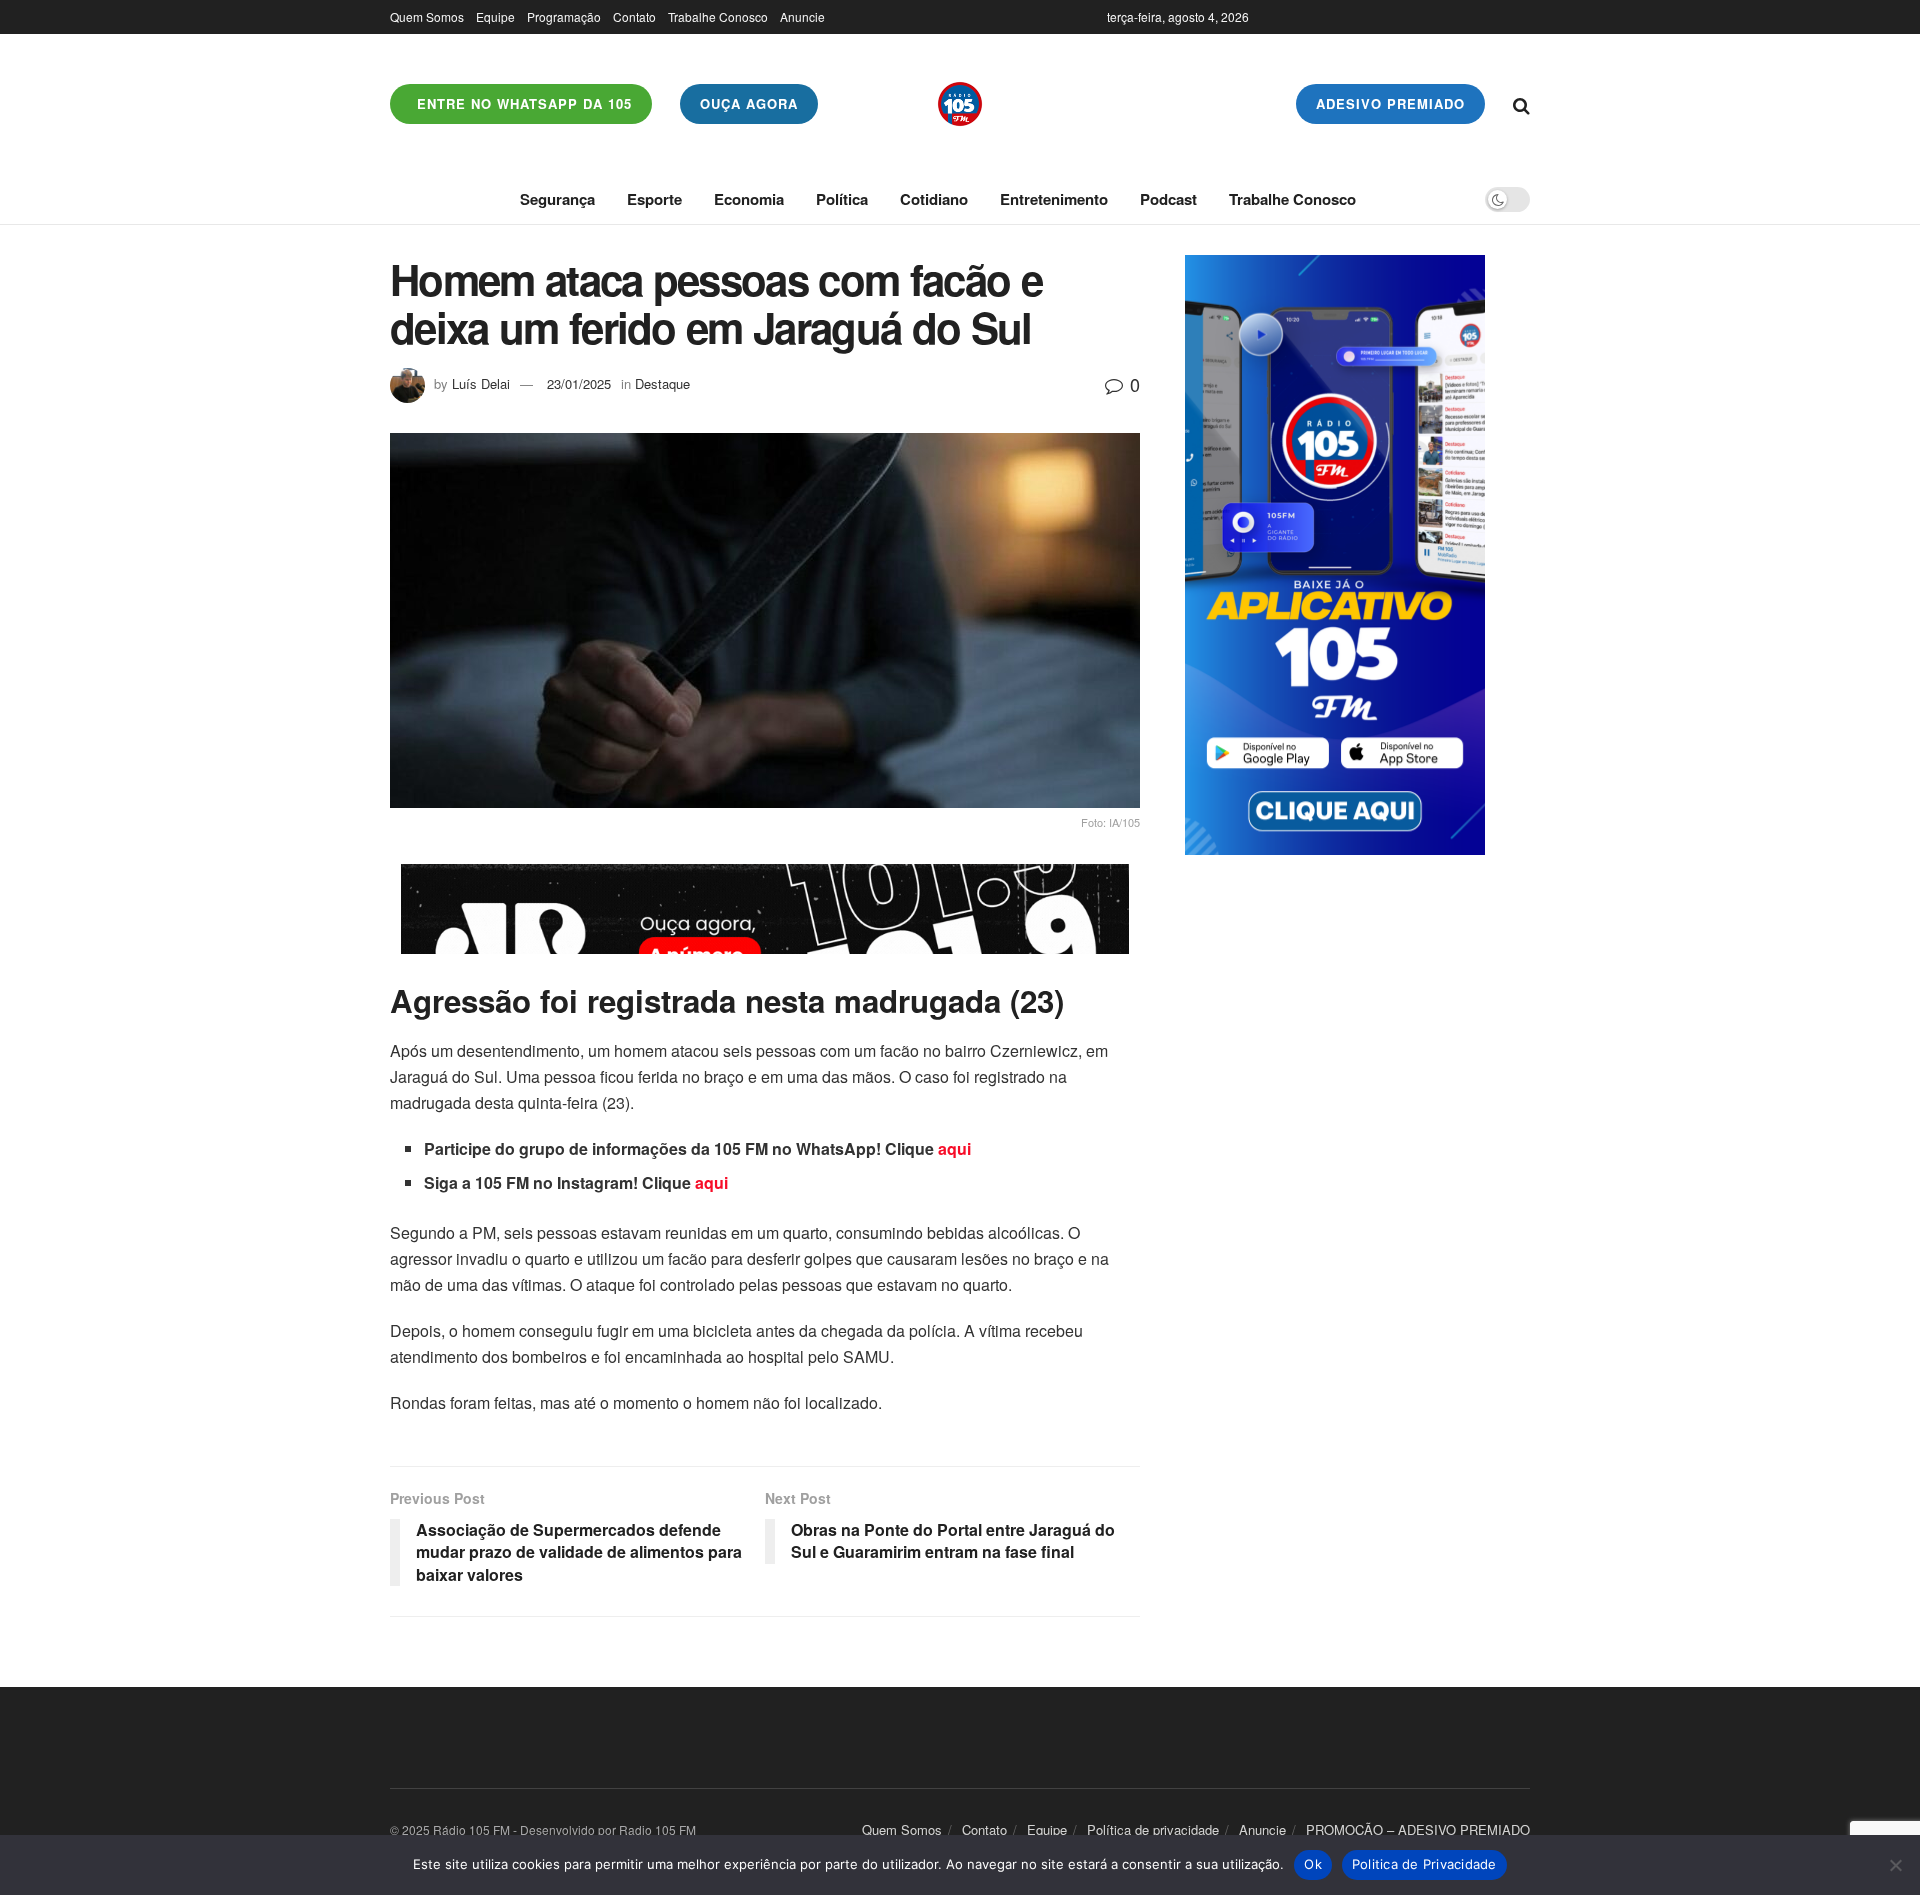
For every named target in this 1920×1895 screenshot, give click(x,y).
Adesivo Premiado (1390, 103)
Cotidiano (934, 199)
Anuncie (802, 16)
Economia (749, 199)
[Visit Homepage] (960, 104)
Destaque (662, 383)
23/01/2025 (579, 383)
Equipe (495, 16)
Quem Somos (427, 16)
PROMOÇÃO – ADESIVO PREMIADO (1418, 1829)
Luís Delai (481, 383)
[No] (1895, 1865)
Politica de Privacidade (1424, 1864)
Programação (564, 16)
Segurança (557, 199)
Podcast (1168, 199)
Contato (634, 16)
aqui (954, 1148)
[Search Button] (1521, 104)
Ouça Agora (749, 103)
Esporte (654, 199)
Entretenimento (1054, 199)
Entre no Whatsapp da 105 (522, 103)
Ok (1313, 1864)
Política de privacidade (1153, 1829)
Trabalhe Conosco (718, 16)
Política (842, 199)
